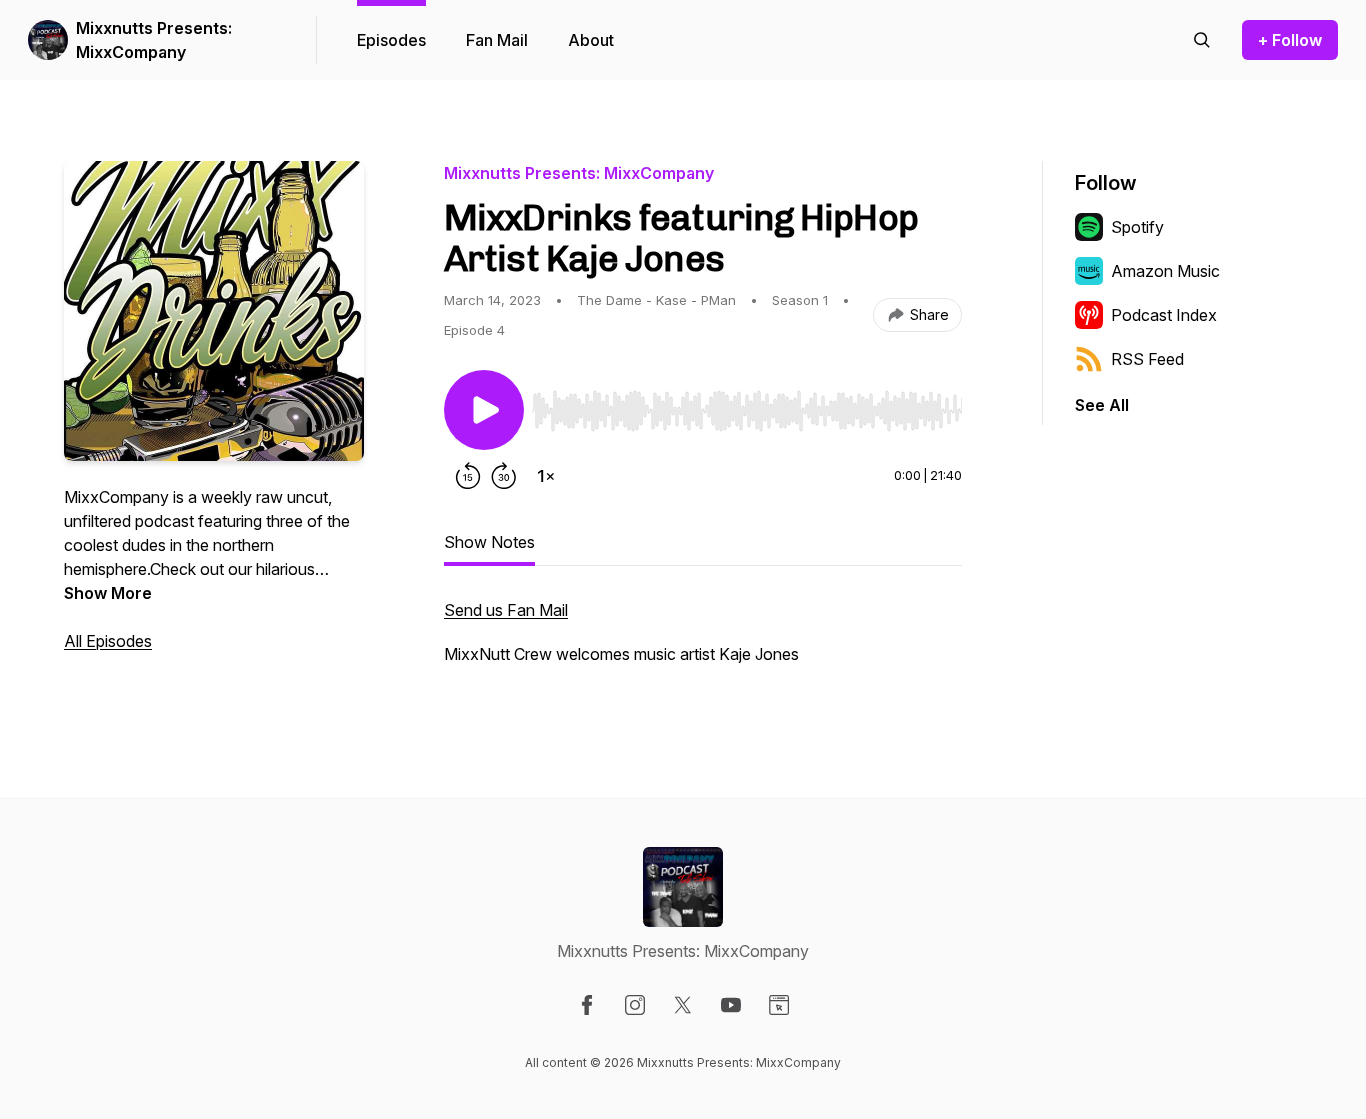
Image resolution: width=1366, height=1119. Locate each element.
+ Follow (1290, 40)
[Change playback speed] (546, 476)
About (591, 40)
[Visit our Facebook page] (587, 1005)
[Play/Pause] (484, 410)
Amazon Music (1165, 271)
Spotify (1137, 227)
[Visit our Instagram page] (635, 1005)
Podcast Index (1164, 315)
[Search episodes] (1202, 40)
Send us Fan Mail (506, 610)
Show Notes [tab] (489, 542)
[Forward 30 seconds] (504, 476)
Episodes (391, 40)
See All (1102, 405)
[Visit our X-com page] (683, 1005)
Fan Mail (497, 40)
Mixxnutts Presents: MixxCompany (154, 40)
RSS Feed (1147, 359)
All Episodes (108, 641)
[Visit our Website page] (779, 1005)
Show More (108, 593)
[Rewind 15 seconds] (468, 476)
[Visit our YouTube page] (731, 1005)
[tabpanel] (703, 642)
